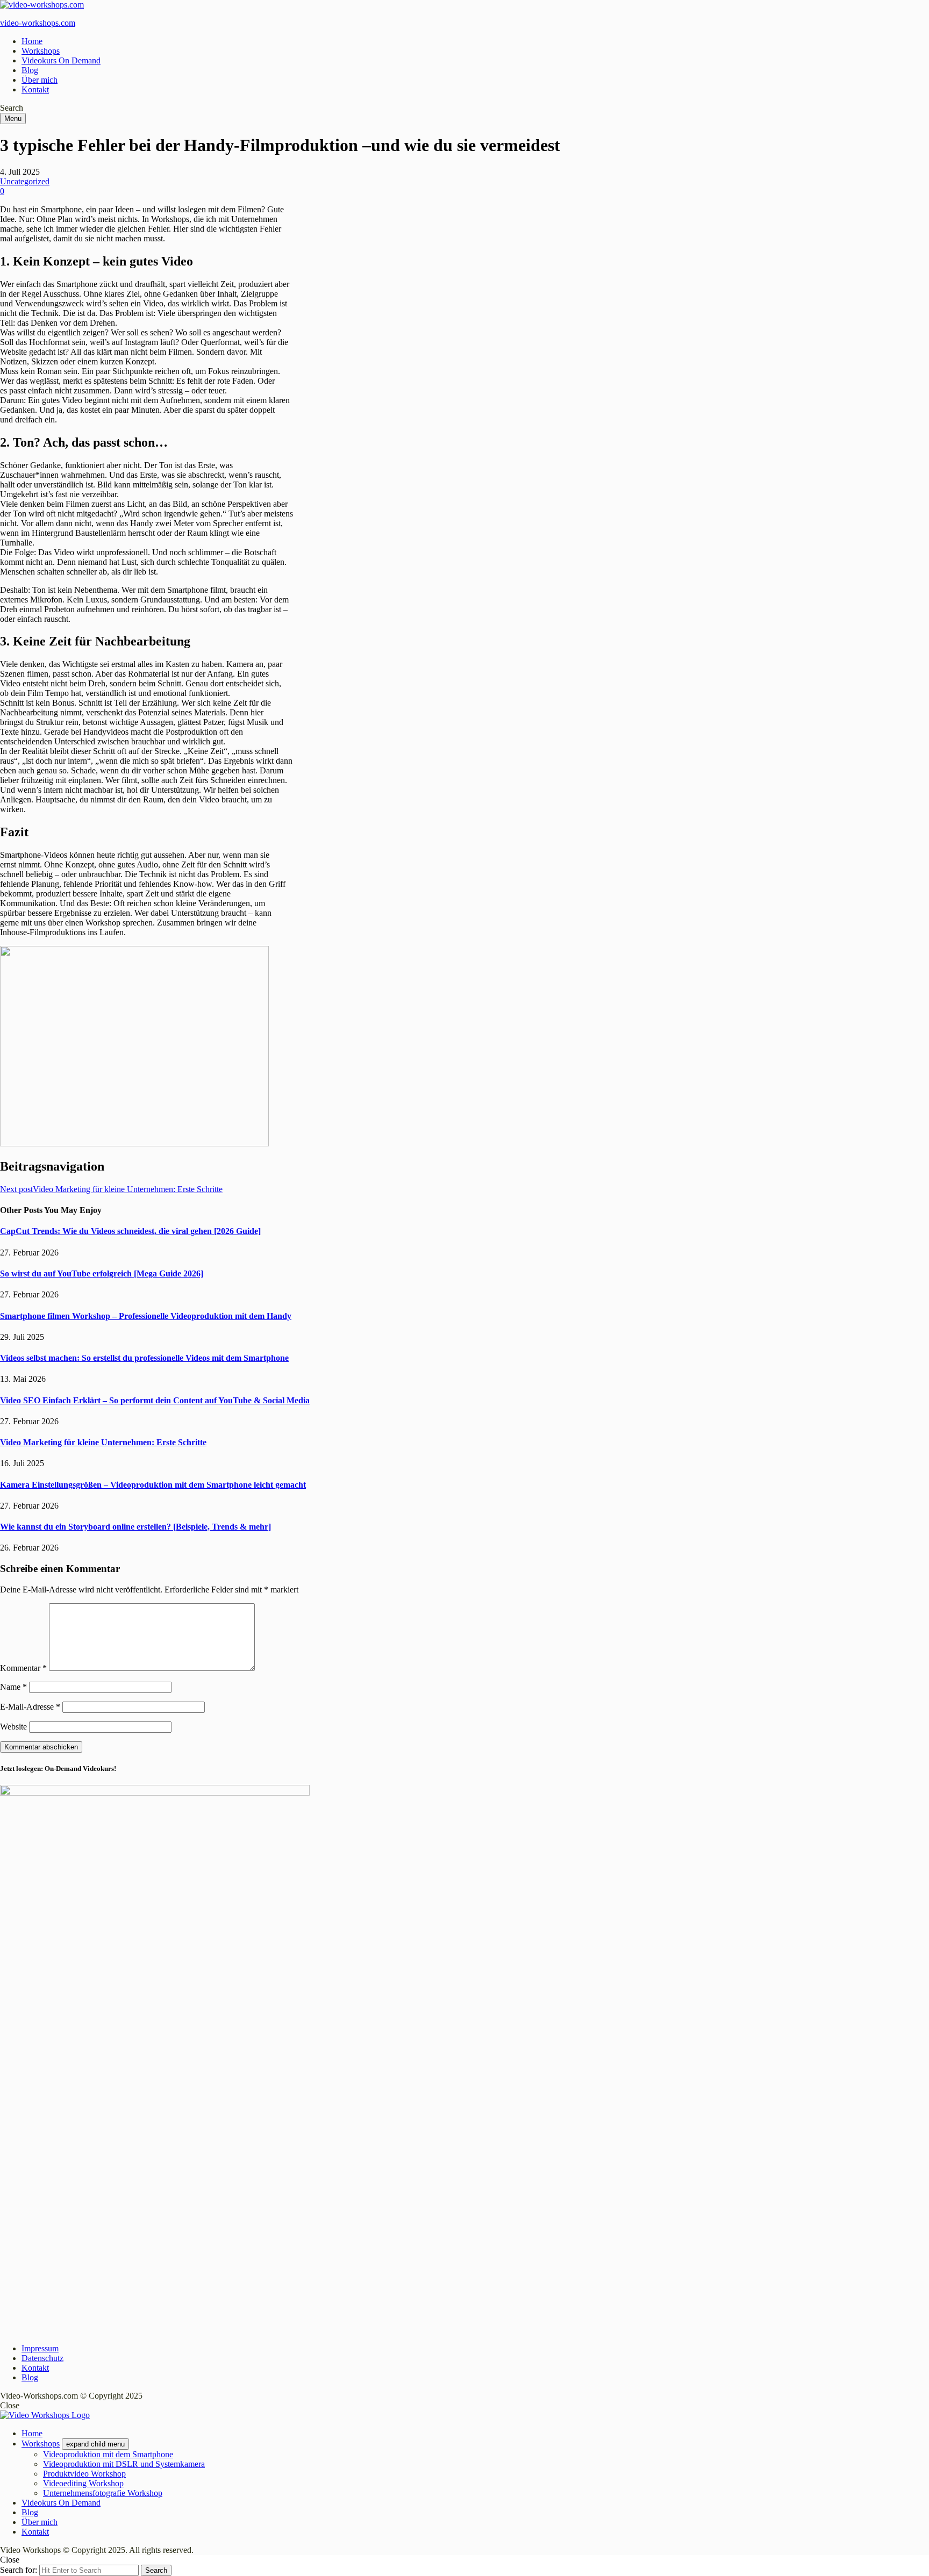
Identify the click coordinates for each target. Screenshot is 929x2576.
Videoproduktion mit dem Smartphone (108, 2454)
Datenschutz (42, 2358)
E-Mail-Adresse (30, 1707)
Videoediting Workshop (83, 2483)
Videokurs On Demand (61, 60)
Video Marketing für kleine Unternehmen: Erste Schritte (103, 1442)
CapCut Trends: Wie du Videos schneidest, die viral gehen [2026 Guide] (130, 1231)
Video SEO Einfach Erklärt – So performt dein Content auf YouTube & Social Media (155, 1400)
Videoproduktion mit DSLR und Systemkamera (124, 2464)
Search (156, 2570)
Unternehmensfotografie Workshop (103, 2493)
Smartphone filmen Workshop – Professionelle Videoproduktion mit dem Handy (146, 1316)
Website (13, 1727)
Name (13, 1687)
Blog (30, 70)
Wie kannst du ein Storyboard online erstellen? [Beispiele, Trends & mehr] (135, 1527)
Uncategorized (25, 181)
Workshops (41, 51)
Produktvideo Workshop (84, 2474)
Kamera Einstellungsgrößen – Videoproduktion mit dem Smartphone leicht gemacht (153, 1485)
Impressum (40, 2348)
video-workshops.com (38, 23)
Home (32, 41)
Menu (13, 119)
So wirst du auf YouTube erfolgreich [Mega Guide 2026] (102, 1273)
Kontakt (35, 89)
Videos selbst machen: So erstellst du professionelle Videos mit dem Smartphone (144, 1358)
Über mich (40, 80)
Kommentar (23, 1668)
